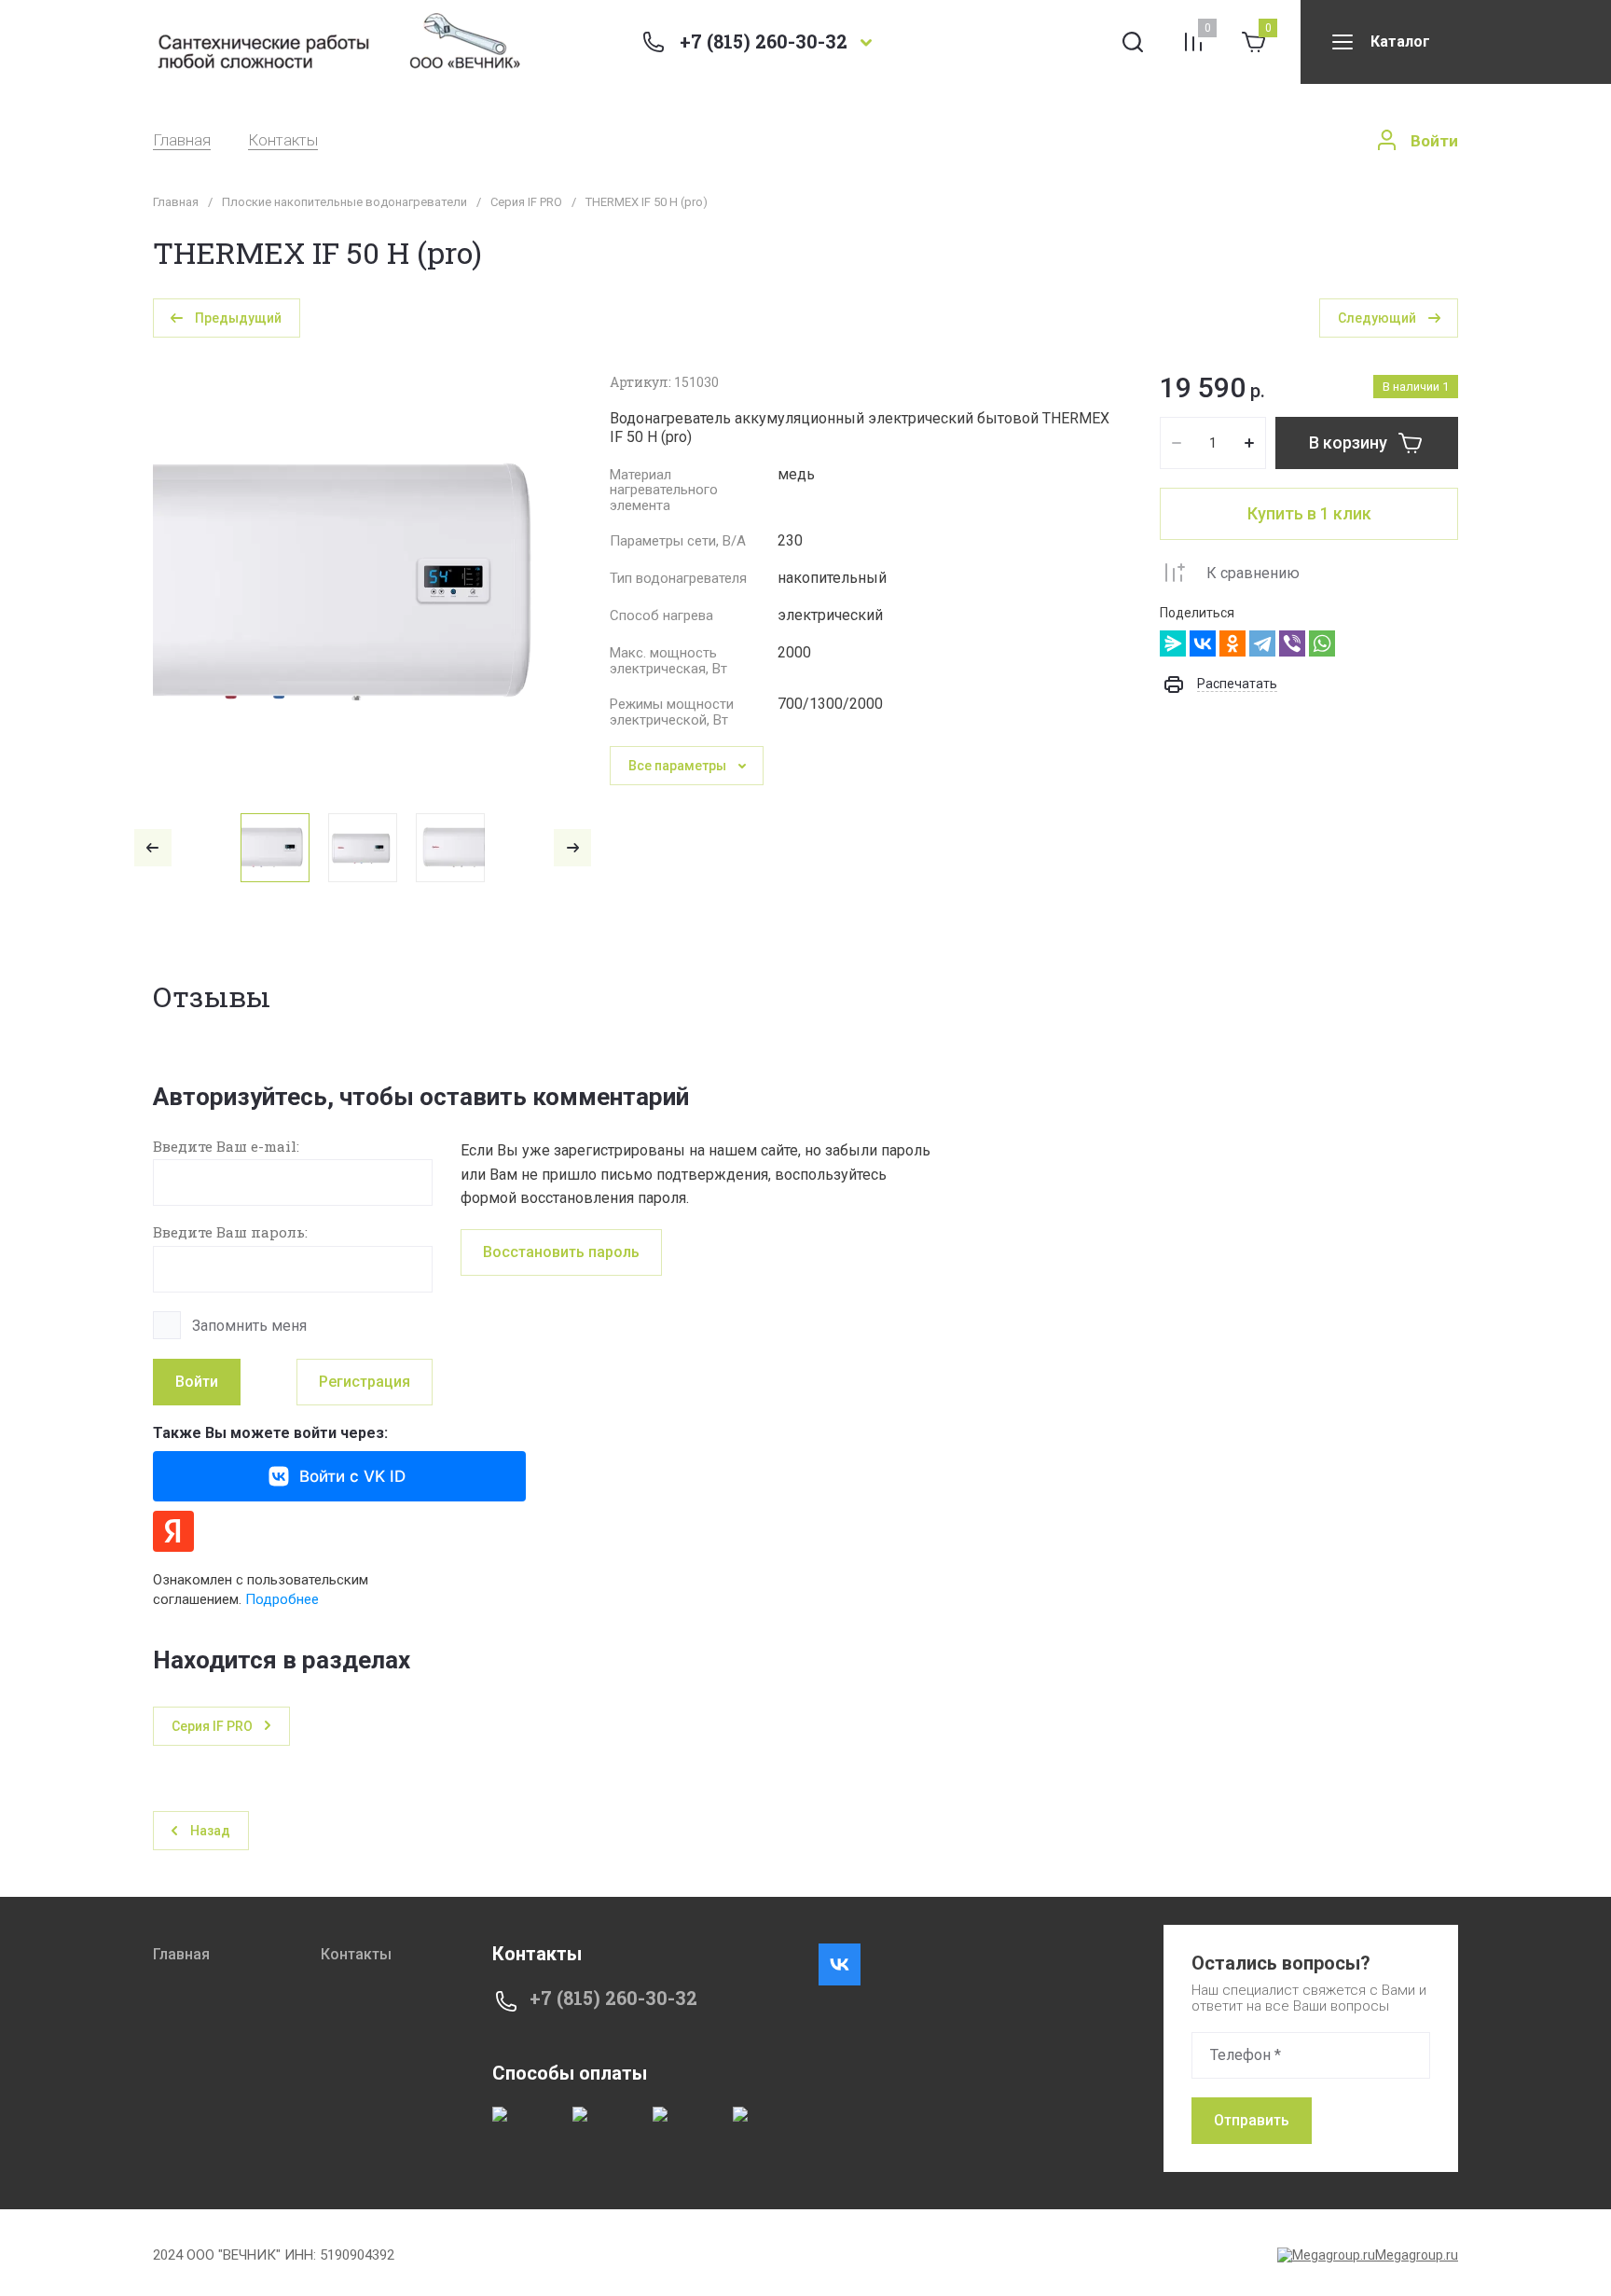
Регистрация (365, 1382)
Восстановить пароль (561, 1252)
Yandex (173, 1531)
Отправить (1252, 2120)
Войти (197, 1382)
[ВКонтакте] (1203, 643)
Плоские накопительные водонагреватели (344, 202)
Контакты (283, 140)
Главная (182, 140)
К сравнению (1253, 573)
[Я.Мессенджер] (1173, 643)
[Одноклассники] (1232, 643)
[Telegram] (1262, 643)
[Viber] (1292, 643)
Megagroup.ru (1417, 2255)
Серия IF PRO (526, 202)
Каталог (1400, 41)
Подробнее (282, 1599)
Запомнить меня (249, 1326)
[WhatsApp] (1322, 643)
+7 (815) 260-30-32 (764, 41)
